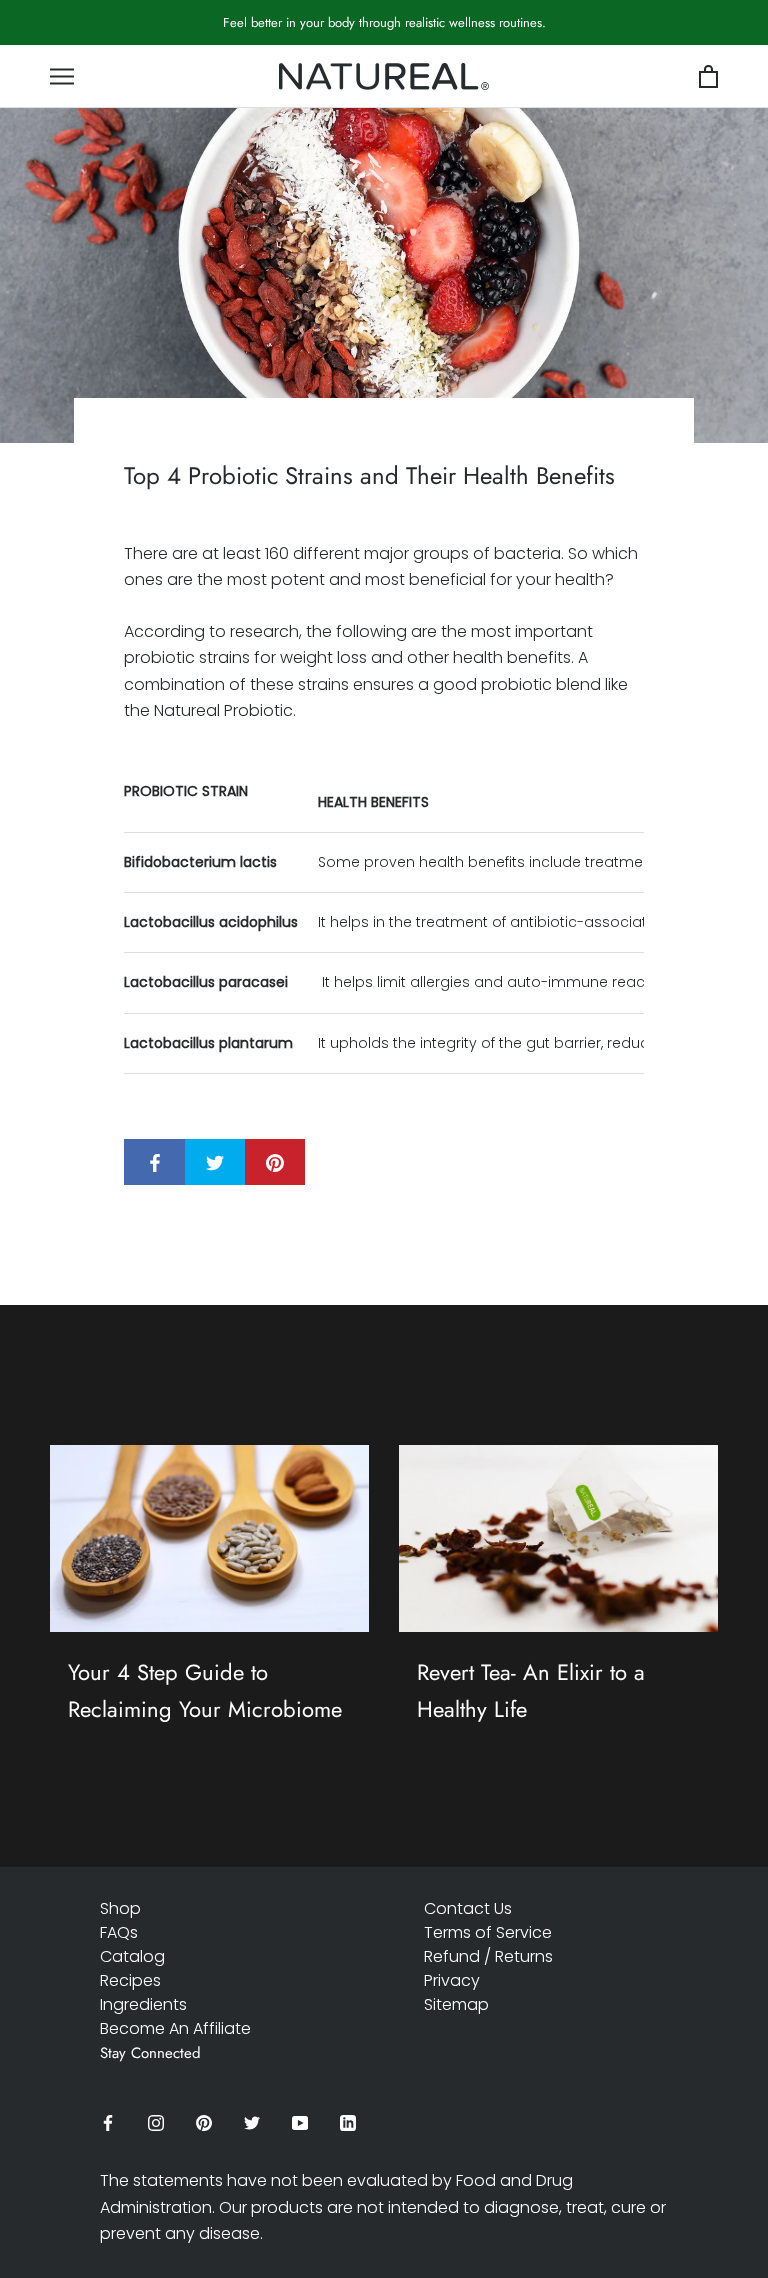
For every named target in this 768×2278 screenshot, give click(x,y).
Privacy (452, 1980)
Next (704, 34)
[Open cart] (708, 77)
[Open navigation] (62, 76)
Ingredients (143, 2004)
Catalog (132, 1956)
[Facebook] (108, 2123)
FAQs (119, 1932)
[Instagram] (156, 2123)
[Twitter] (252, 2123)
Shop (120, 1908)
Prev (639, 34)
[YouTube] (300, 2123)
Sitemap (456, 2004)
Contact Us (468, 1908)
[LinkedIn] (348, 2123)
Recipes (130, 1980)
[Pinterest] (204, 2123)
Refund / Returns (488, 1956)
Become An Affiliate (175, 2028)
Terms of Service (488, 1932)
